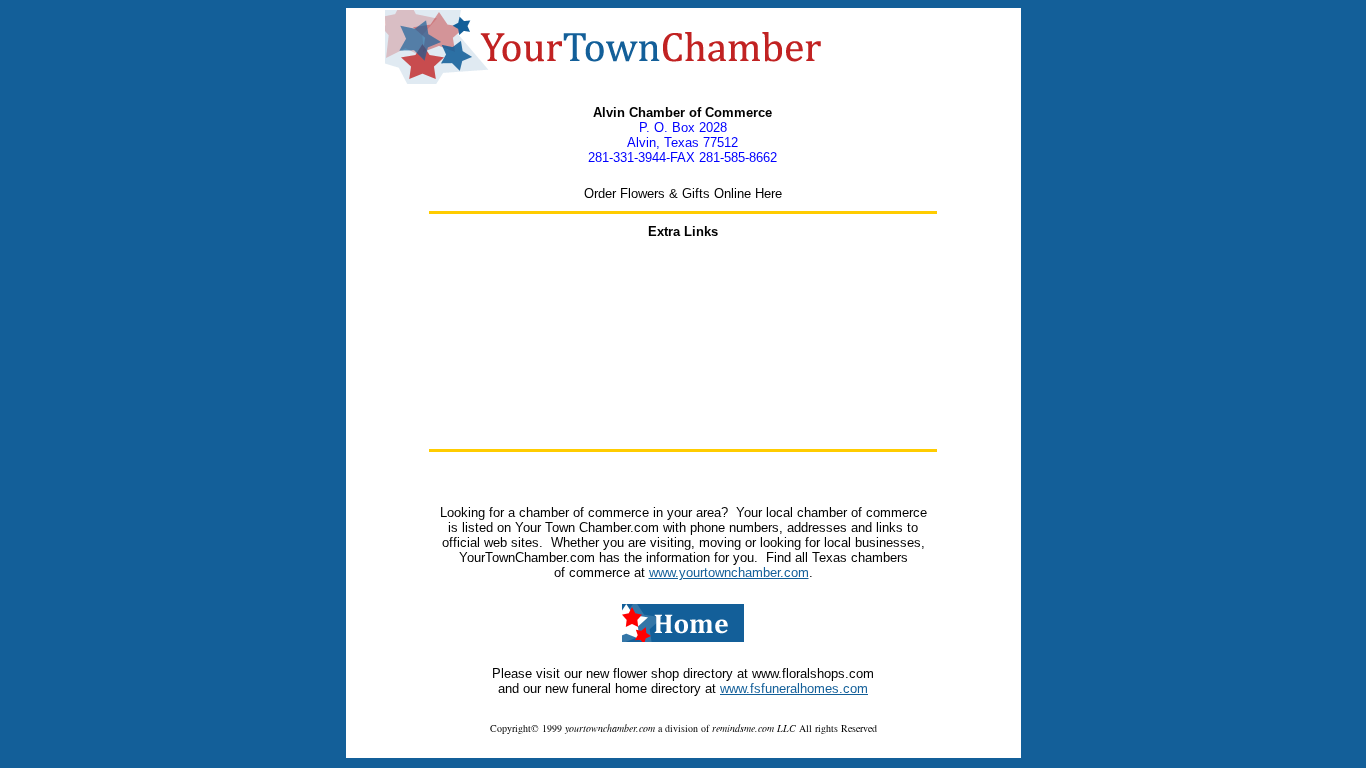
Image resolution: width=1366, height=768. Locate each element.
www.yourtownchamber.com (729, 572)
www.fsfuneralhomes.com (794, 688)
